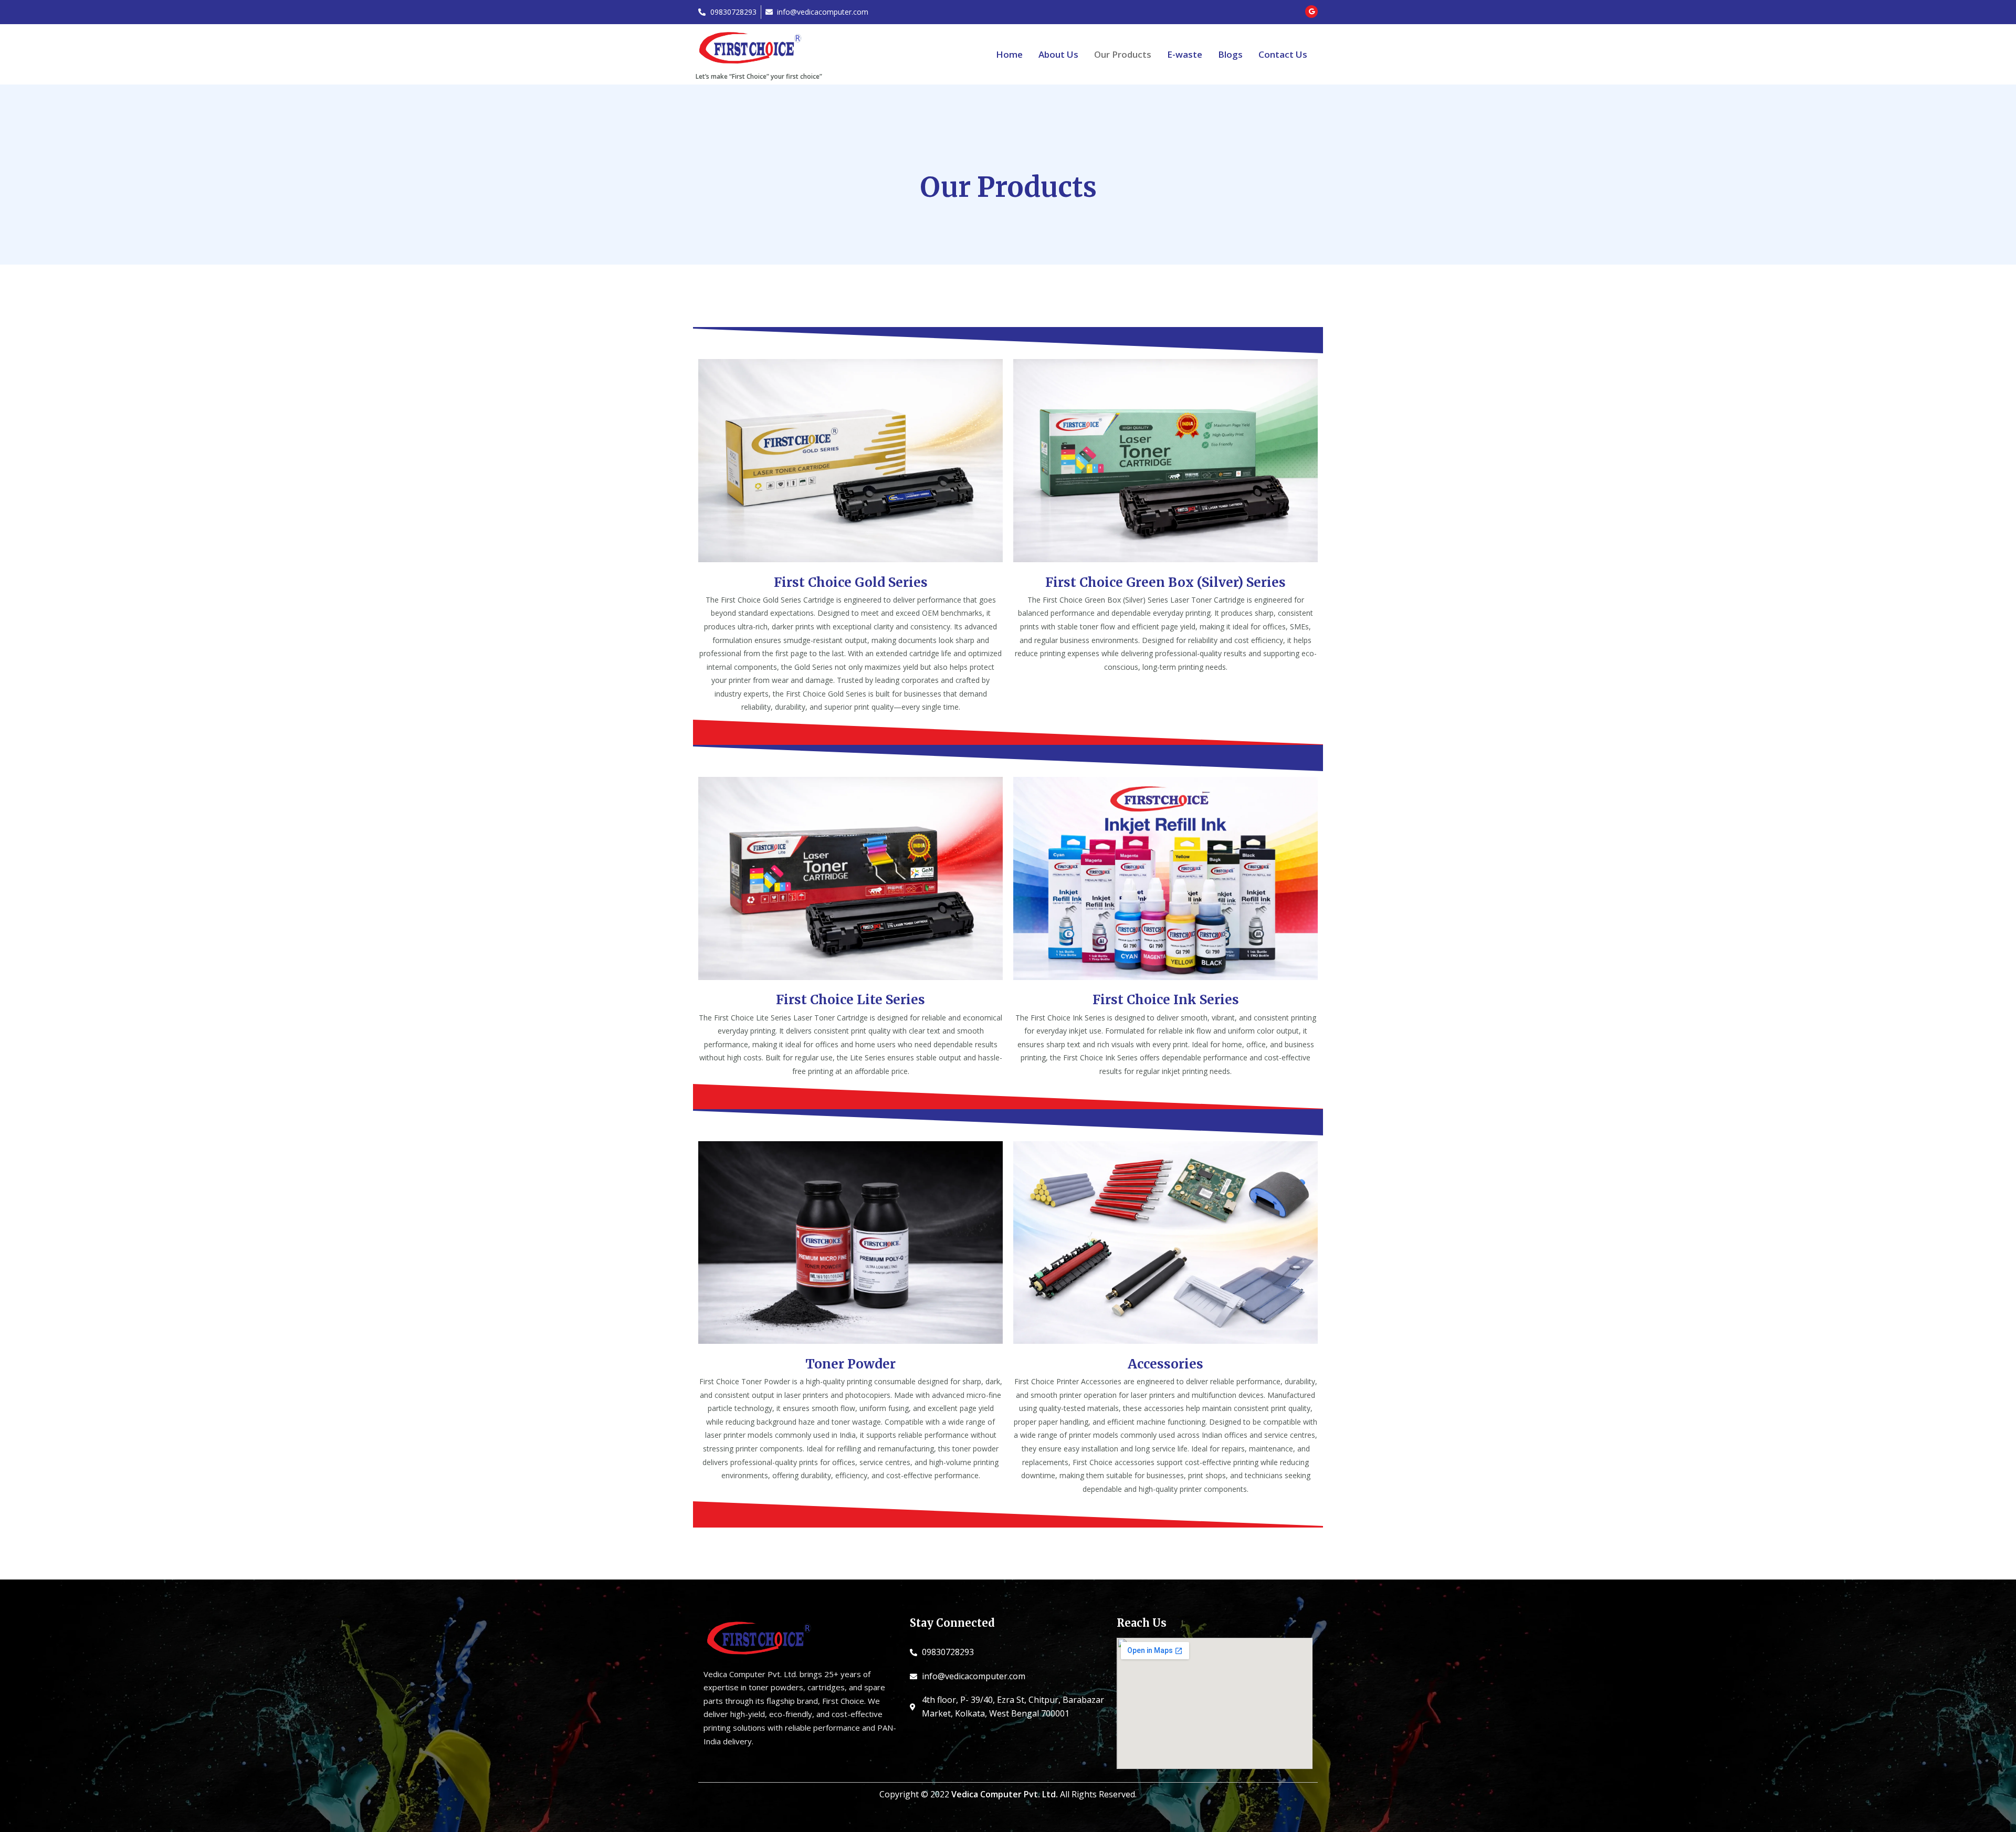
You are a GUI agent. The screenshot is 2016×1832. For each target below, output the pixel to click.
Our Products (1123, 54)
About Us (1058, 54)
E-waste (1185, 54)
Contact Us (1283, 54)
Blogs (1230, 54)
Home (1009, 54)
